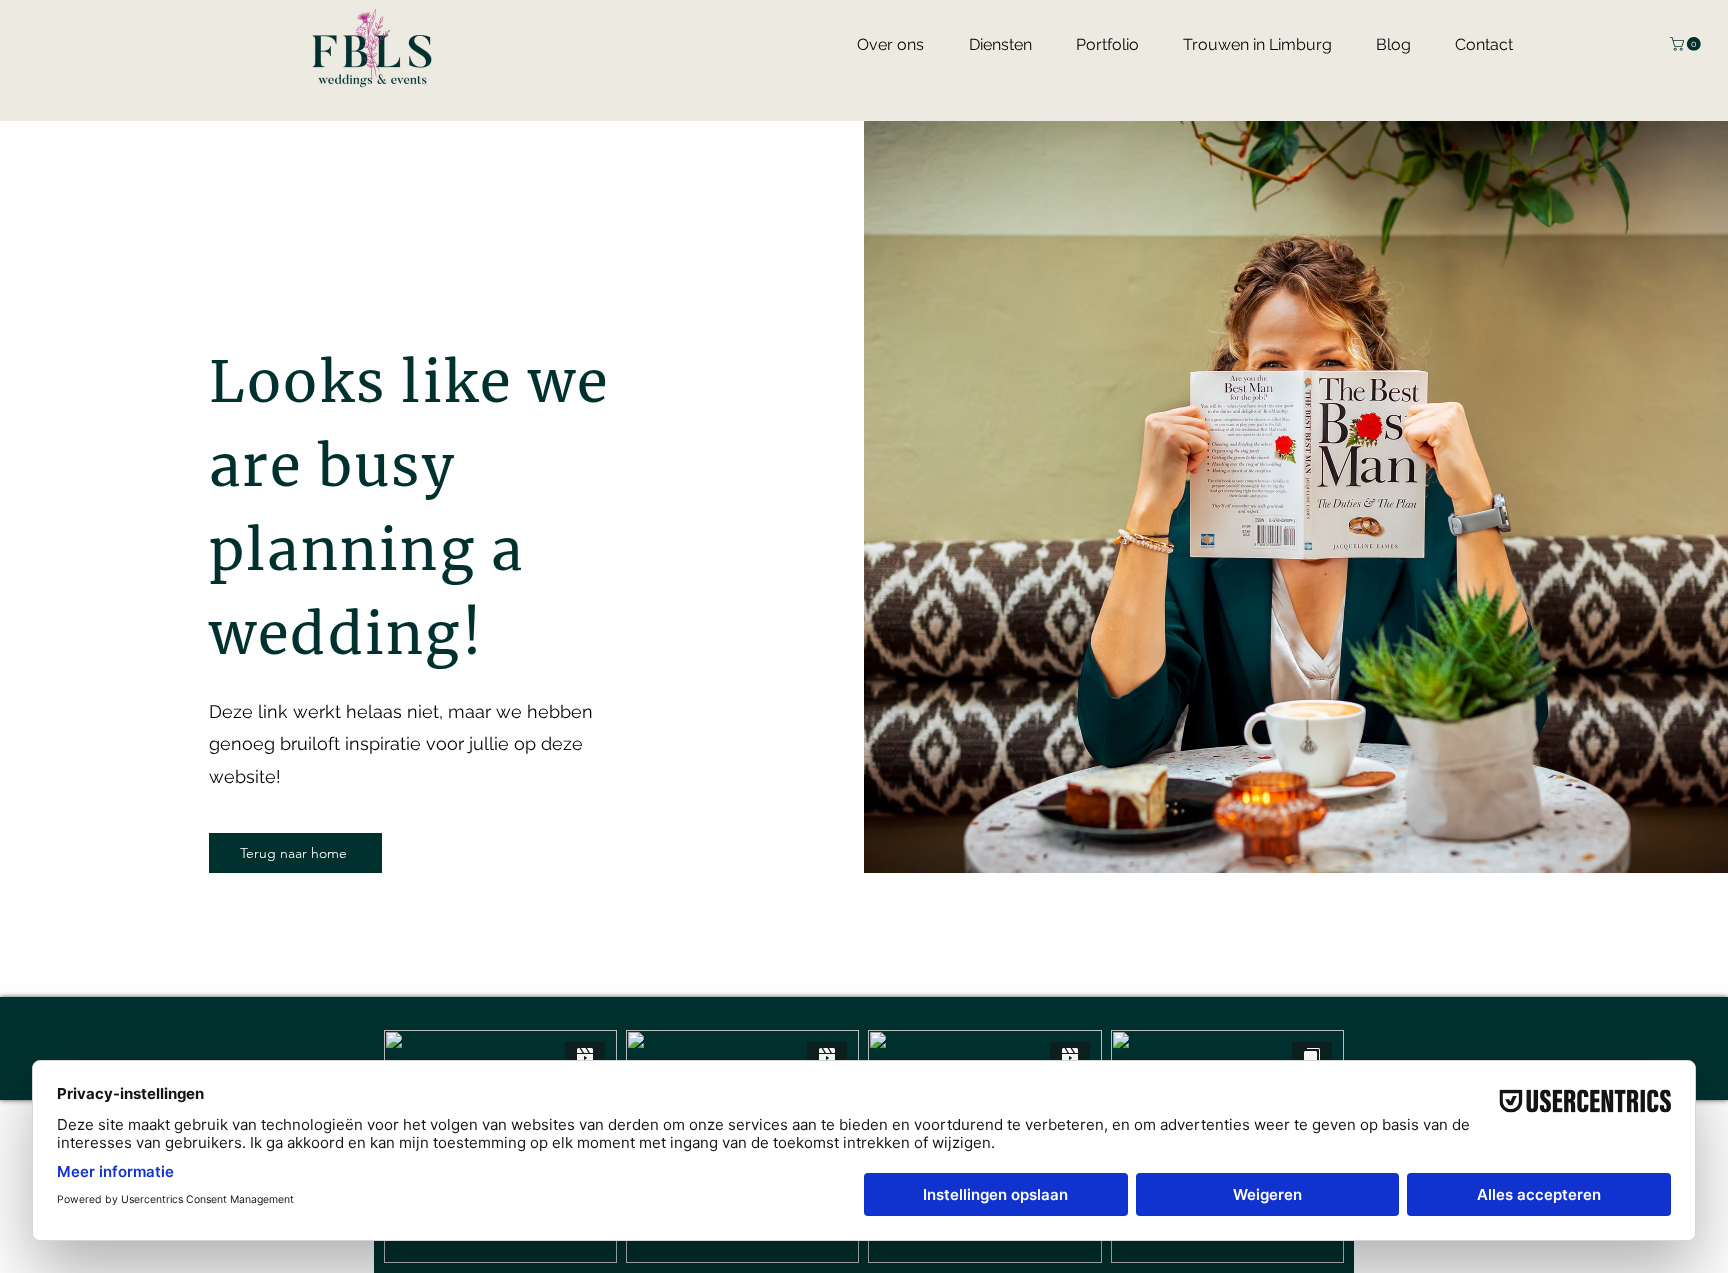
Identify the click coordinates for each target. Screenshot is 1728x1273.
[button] (1687, 44)
